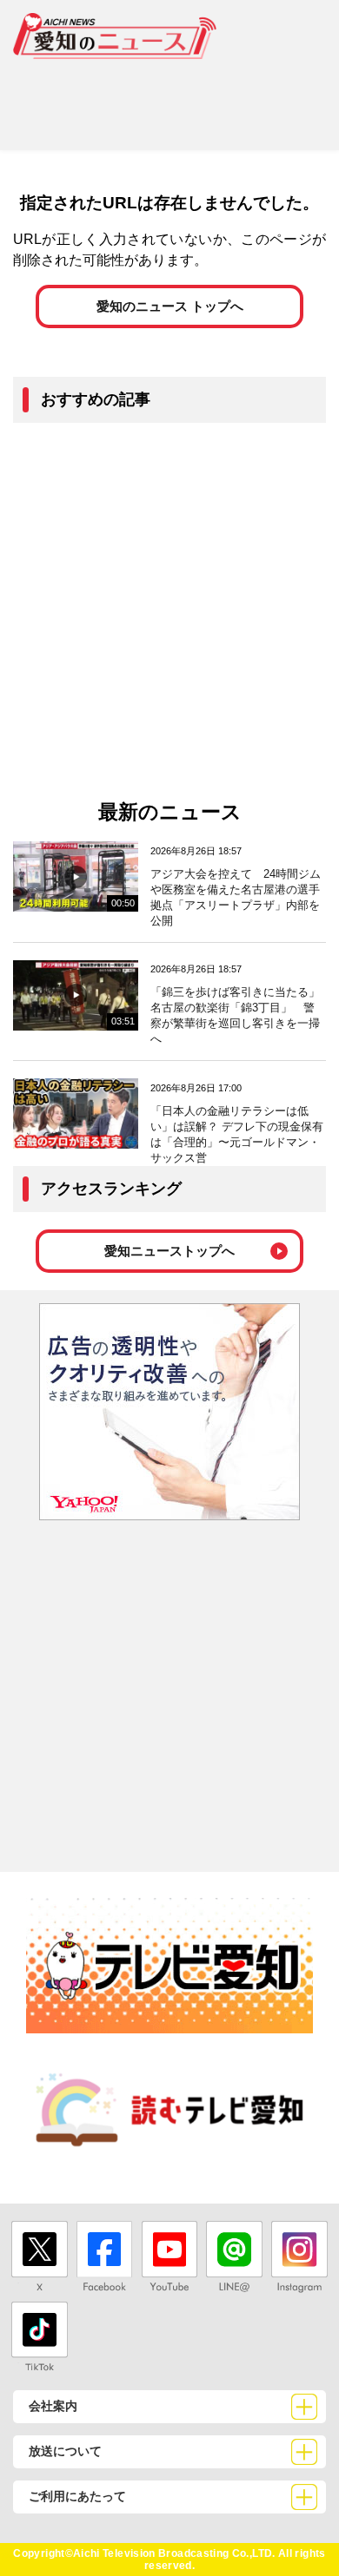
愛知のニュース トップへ (170, 306)
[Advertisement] (169, 98)
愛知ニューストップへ (169, 1251)
